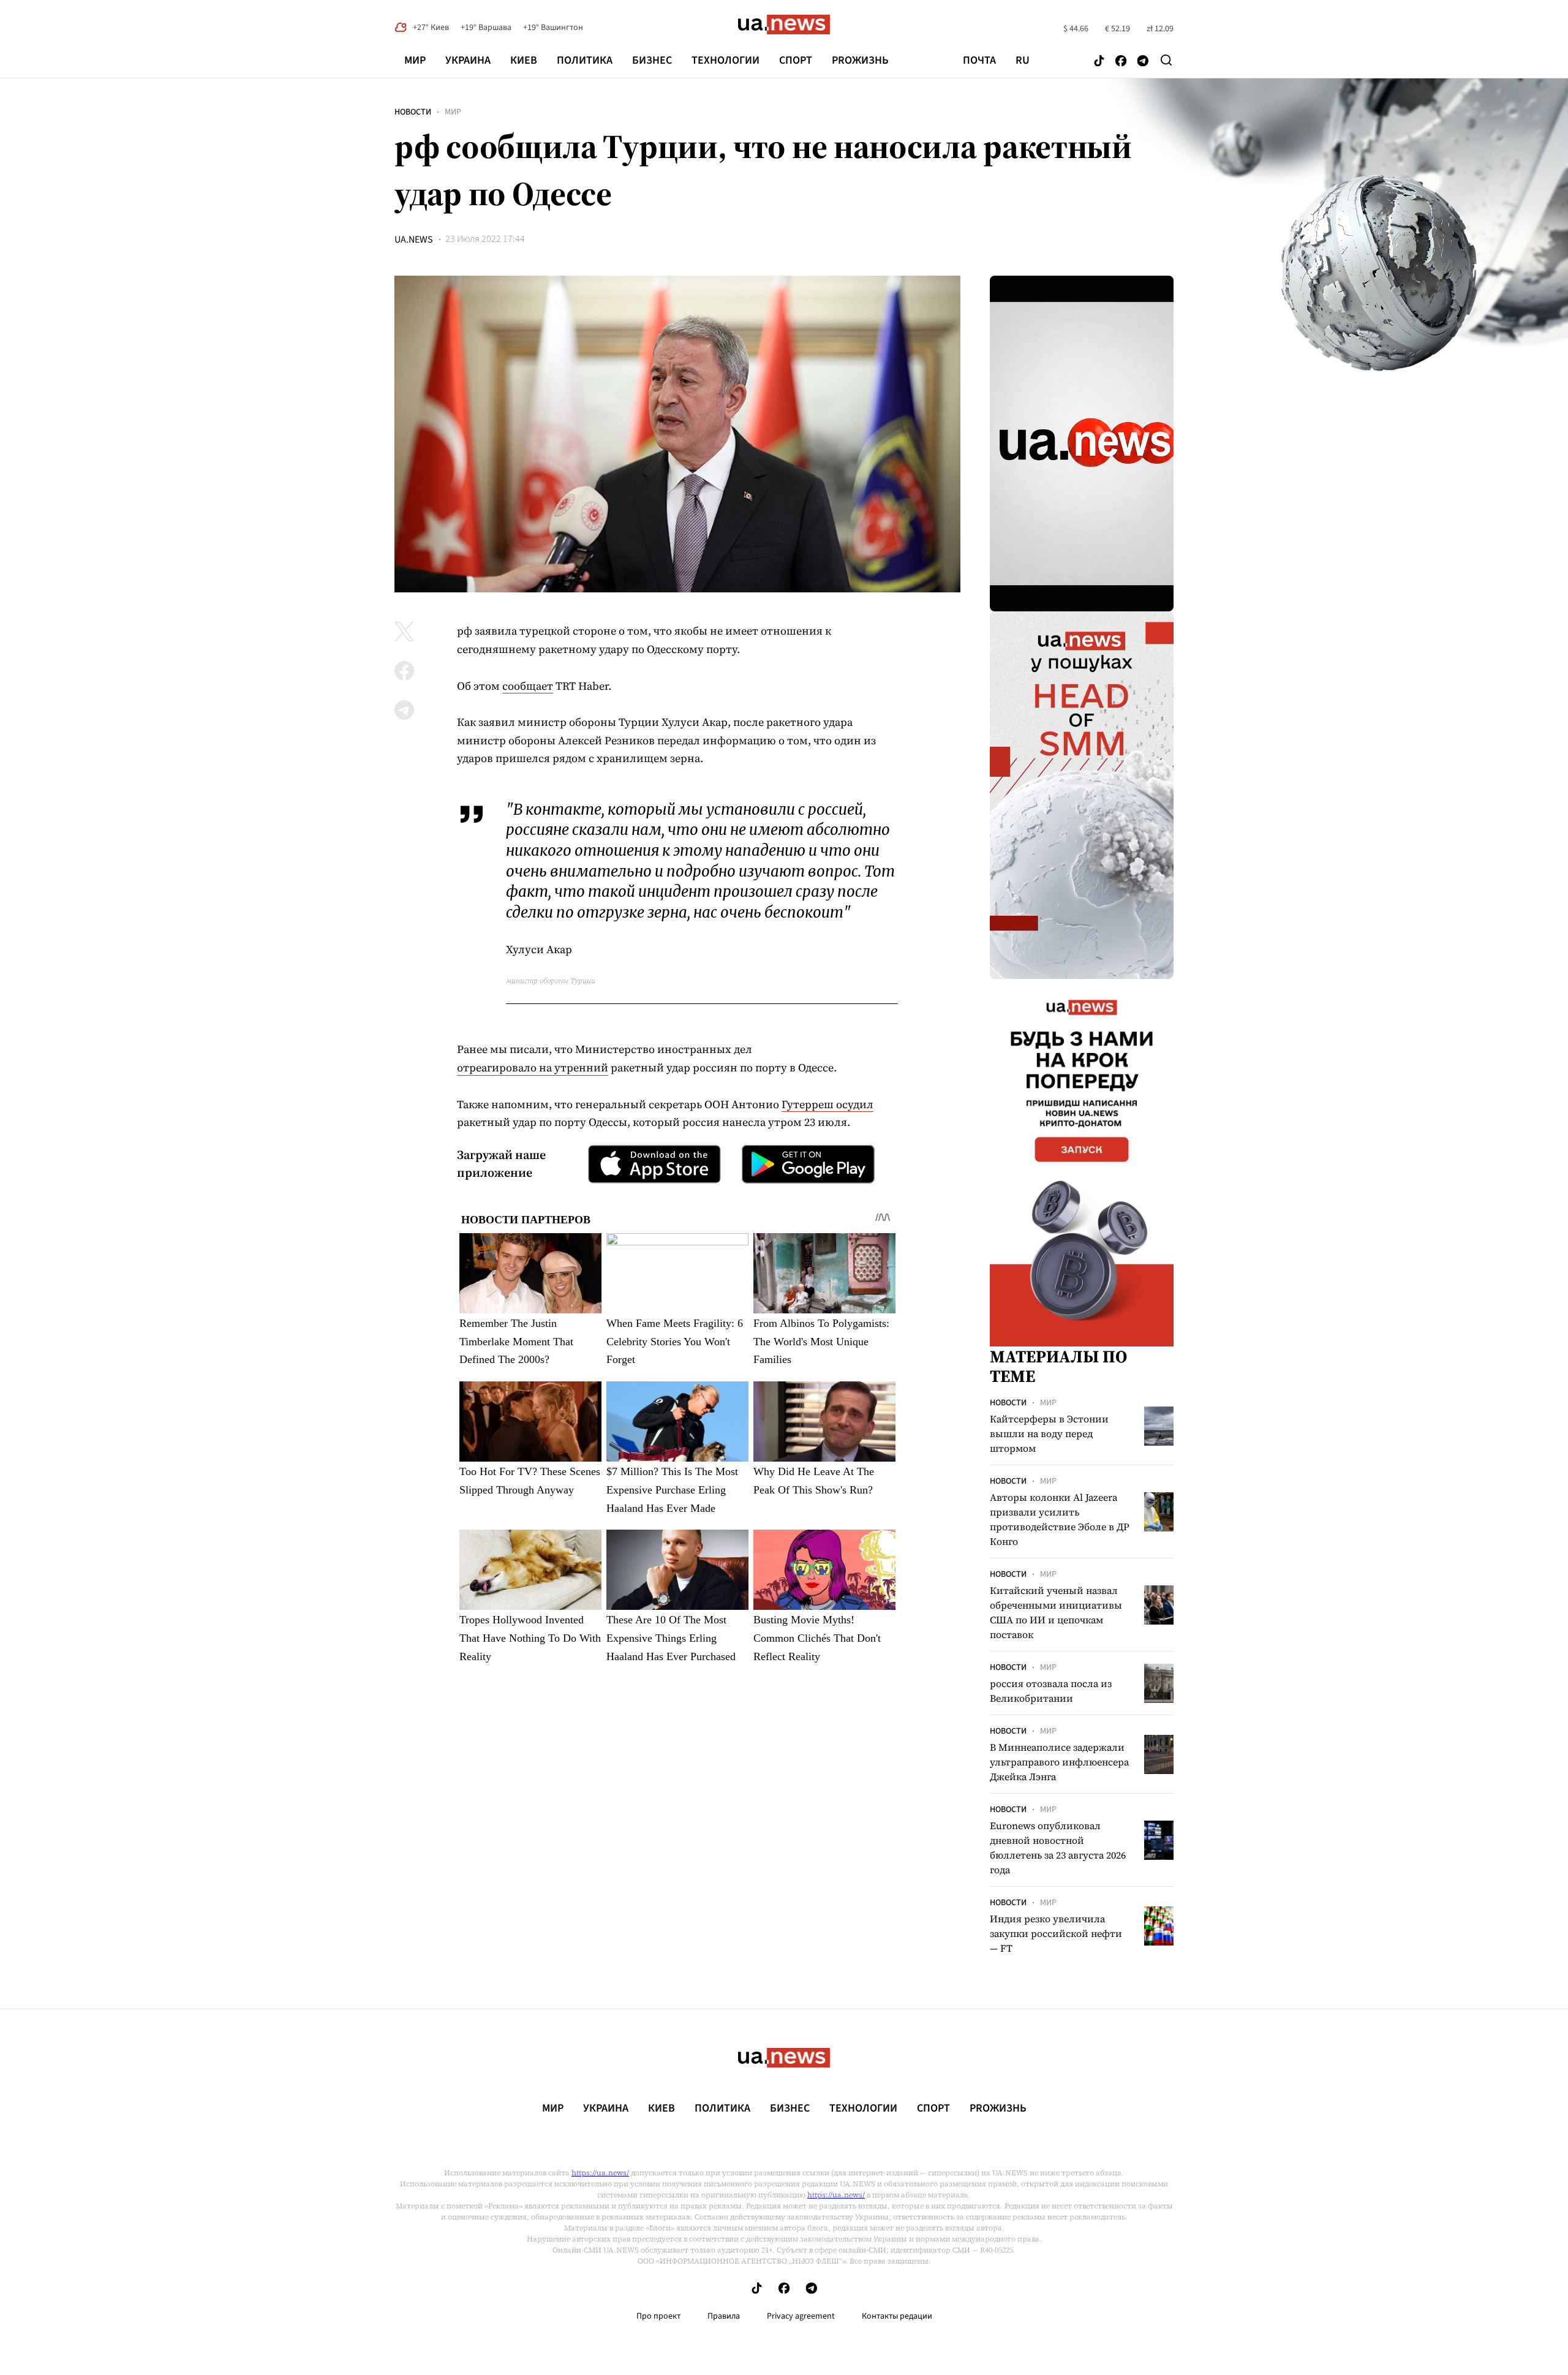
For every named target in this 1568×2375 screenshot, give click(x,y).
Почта (979, 61)
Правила (724, 2316)
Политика (585, 60)
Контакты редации (897, 2316)
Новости (413, 112)
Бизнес (652, 60)
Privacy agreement (801, 2316)
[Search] (1166, 60)
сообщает (528, 686)
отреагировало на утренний (533, 1067)
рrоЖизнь (860, 60)
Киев (524, 60)
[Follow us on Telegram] (1143, 62)
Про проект (658, 2316)
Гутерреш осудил (827, 1104)
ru (1023, 61)
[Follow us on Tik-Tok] (1099, 62)
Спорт (796, 60)
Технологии (726, 60)
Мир (415, 60)
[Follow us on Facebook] (1121, 62)
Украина (468, 60)
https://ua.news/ (600, 2173)
